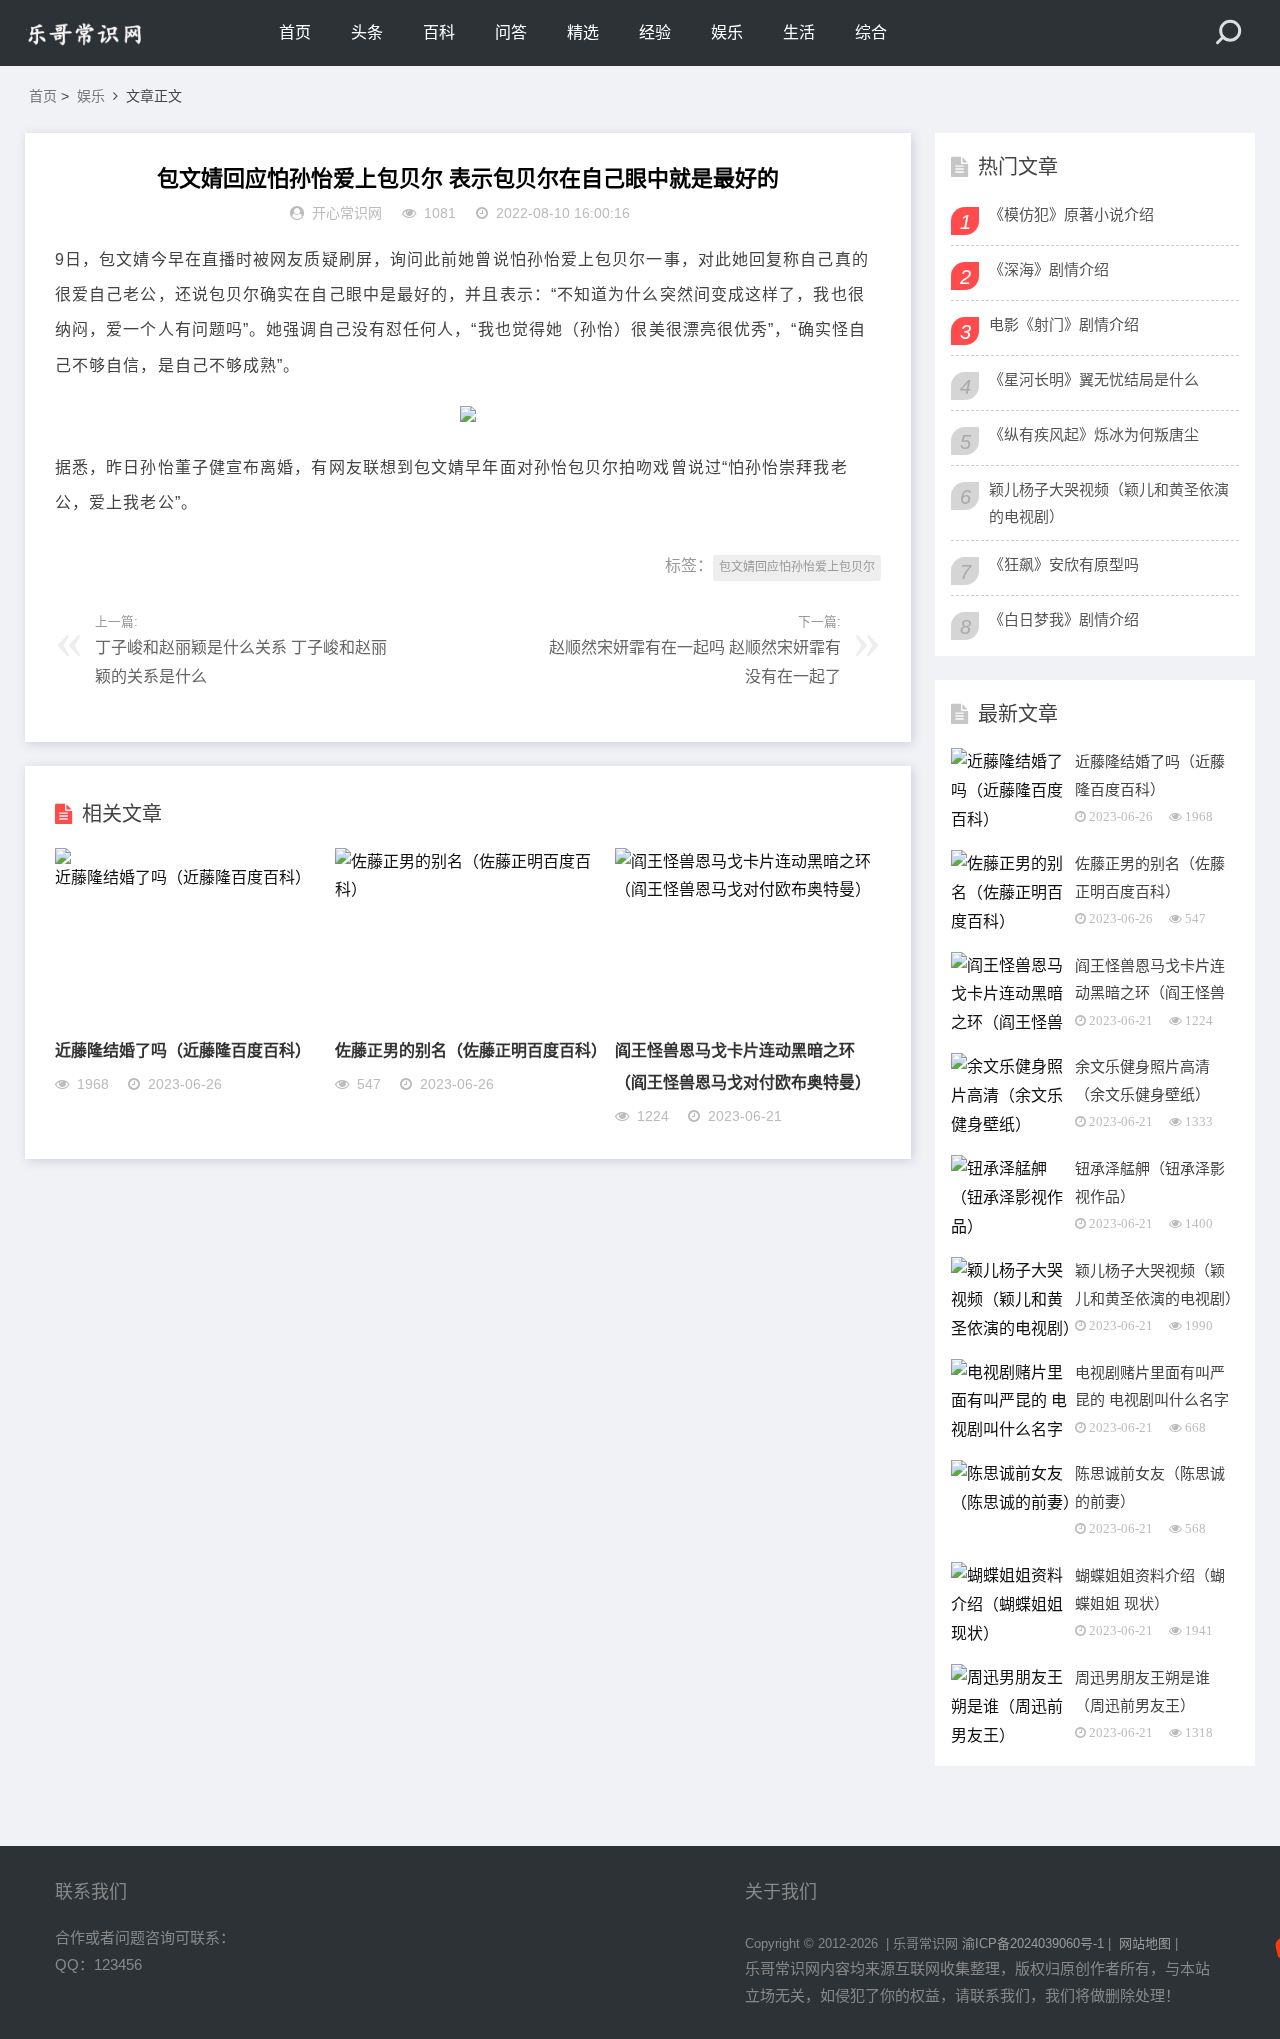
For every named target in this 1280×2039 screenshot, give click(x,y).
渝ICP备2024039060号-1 (1033, 1943)
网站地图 (1145, 1943)
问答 (511, 32)
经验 (655, 32)
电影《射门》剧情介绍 (1064, 324)
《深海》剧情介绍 (1049, 269)
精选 (583, 32)
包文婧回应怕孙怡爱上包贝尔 (797, 567)
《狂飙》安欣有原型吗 (1064, 564)
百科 (439, 32)
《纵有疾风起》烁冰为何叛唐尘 (1094, 434)
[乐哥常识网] (110, 33)
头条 (367, 32)
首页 (295, 32)
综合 (871, 32)
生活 (799, 32)
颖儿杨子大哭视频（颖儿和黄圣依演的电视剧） (1109, 503)
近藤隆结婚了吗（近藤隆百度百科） (183, 1049)
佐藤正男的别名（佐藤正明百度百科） (471, 1049)
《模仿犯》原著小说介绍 (1071, 214)
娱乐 (727, 32)
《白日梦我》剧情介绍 (1064, 619)
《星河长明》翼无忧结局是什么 (1094, 379)
